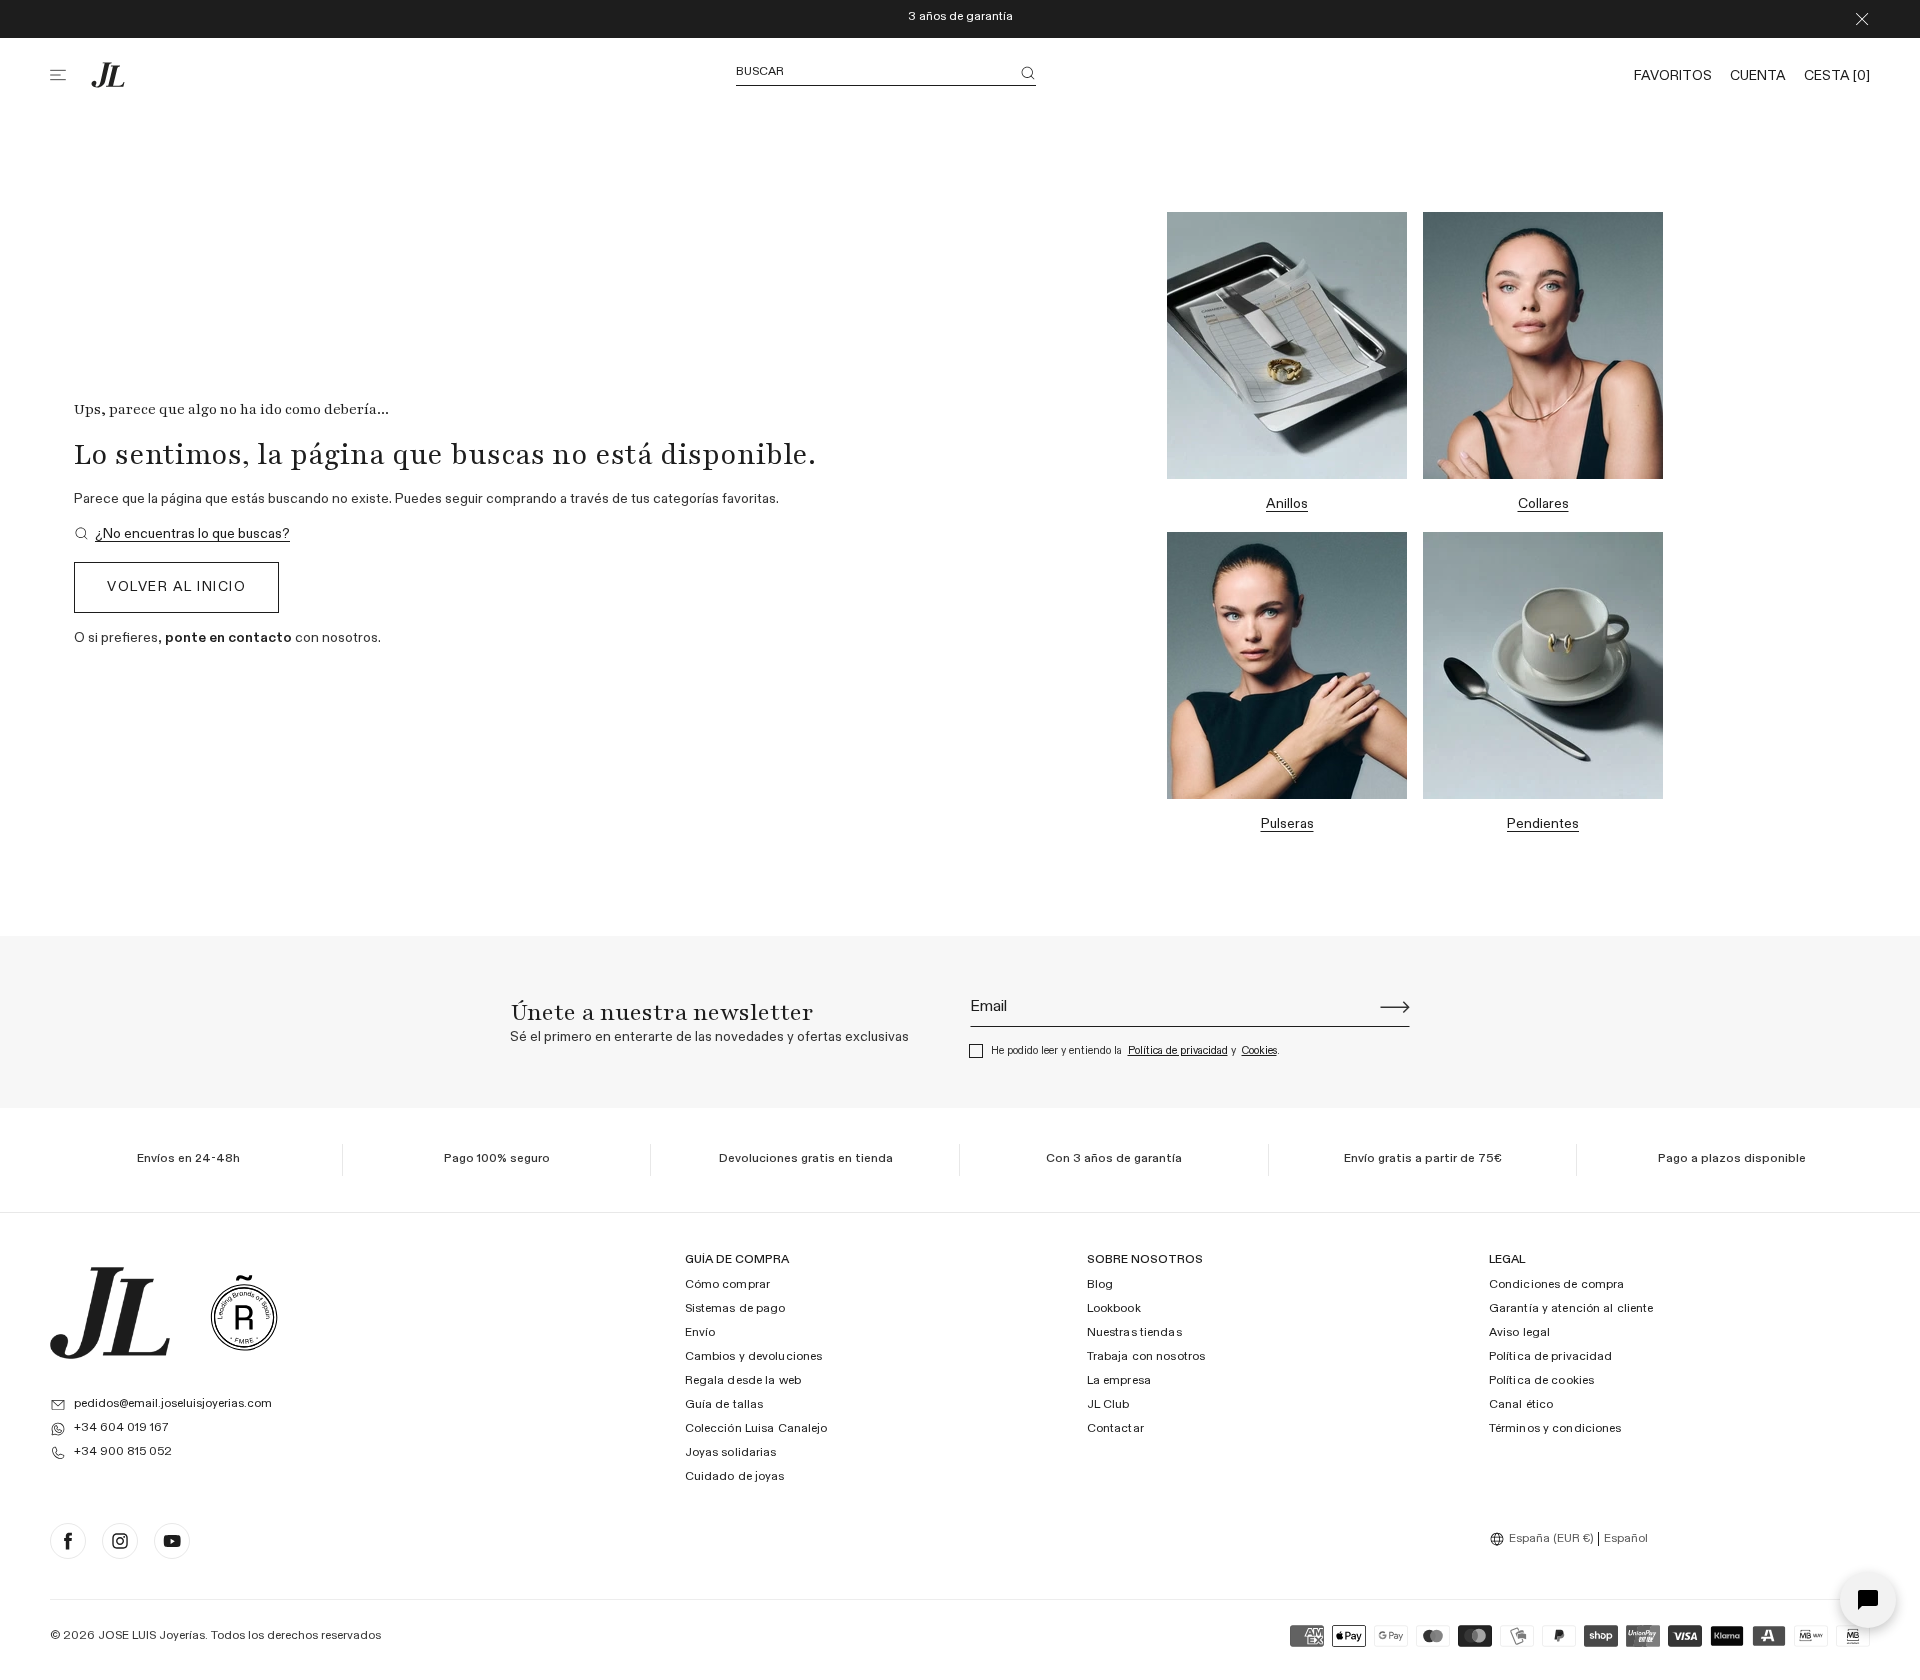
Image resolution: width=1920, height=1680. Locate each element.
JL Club (1108, 1405)
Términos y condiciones (1555, 1429)
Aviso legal (1519, 1333)
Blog (1100, 1285)
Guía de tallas (724, 1405)
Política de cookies (1541, 1381)
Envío (700, 1333)
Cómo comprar (727, 1285)
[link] (182, 534)
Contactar (1115, 1429)
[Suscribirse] (1395, 1007)
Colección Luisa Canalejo (756, 1429)
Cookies (1259, 1050)
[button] (70, 75)
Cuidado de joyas (735, 1477)
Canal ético (1521, 1405)
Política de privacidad (1178, 1050)
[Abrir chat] (1868, 1600)
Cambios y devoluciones (754, 1357)
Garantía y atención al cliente (1571, 1309)
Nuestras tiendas (1134, 1333)
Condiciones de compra (1557, 1285)
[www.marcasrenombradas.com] (244, 1313)
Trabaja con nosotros (1146, 1357)
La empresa (1119, 1381)
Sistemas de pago (735, 1309)
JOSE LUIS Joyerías (151, 1636)
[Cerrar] (1862, 19)
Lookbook (1114, 1309)
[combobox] (1544, 1539)
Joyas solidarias (731, 1453)
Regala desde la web (743, 1381)
